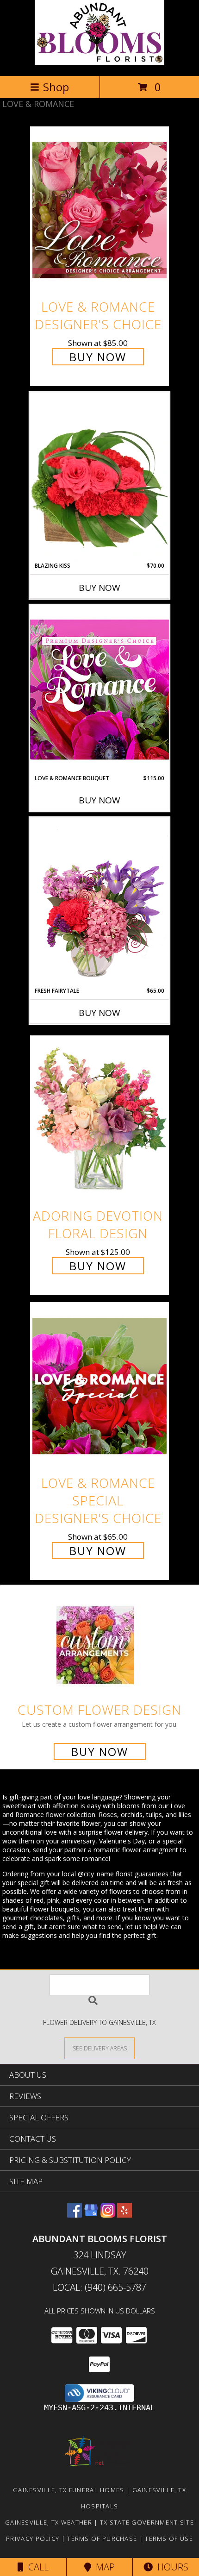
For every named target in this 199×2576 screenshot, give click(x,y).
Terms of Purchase (102, 2538)
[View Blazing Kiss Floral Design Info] (99, 477)
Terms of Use (169, 2538)
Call (36, 2567)
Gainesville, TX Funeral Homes (69, 2490)
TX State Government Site (147, 2522)
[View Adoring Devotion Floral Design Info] (99, 1119)
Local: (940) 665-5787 (99, 2287)
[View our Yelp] (124, 2215)
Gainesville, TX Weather (49, 2522)
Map (103, 2567)
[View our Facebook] (75, 2215)
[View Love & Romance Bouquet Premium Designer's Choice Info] (99, 689)
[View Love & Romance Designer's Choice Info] (99, 210)
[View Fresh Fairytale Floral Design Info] (99, 902)
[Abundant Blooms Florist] (99, 62)
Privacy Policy (33, 2538)
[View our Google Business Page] (91, 2215)
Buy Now (98, 357)
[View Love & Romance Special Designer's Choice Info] (99, 1386)
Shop (56, 87)
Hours (171, 2567)
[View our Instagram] (108, 2215)
